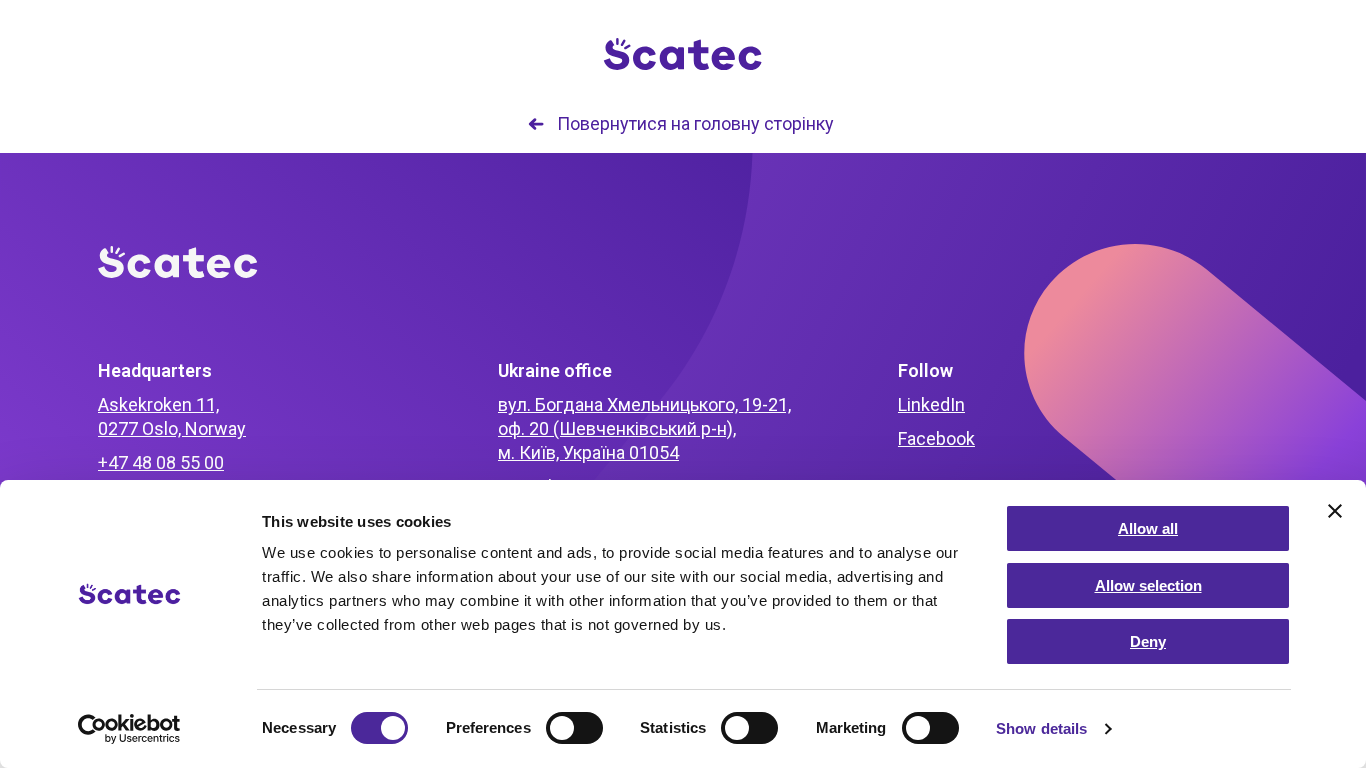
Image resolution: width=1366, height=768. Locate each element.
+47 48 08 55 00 (161, 462)
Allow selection (1148, 585)
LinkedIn (931, 404)
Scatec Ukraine (683, 54)
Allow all (1148, 528)
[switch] (574, 728)
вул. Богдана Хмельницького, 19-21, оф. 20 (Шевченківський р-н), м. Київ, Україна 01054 (644, 428)
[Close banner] (1335, 511)
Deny (1148, 641)
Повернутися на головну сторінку (695, 123)
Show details (1041, 728)
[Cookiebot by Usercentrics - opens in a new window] (129, 729)
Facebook (936, 438)
